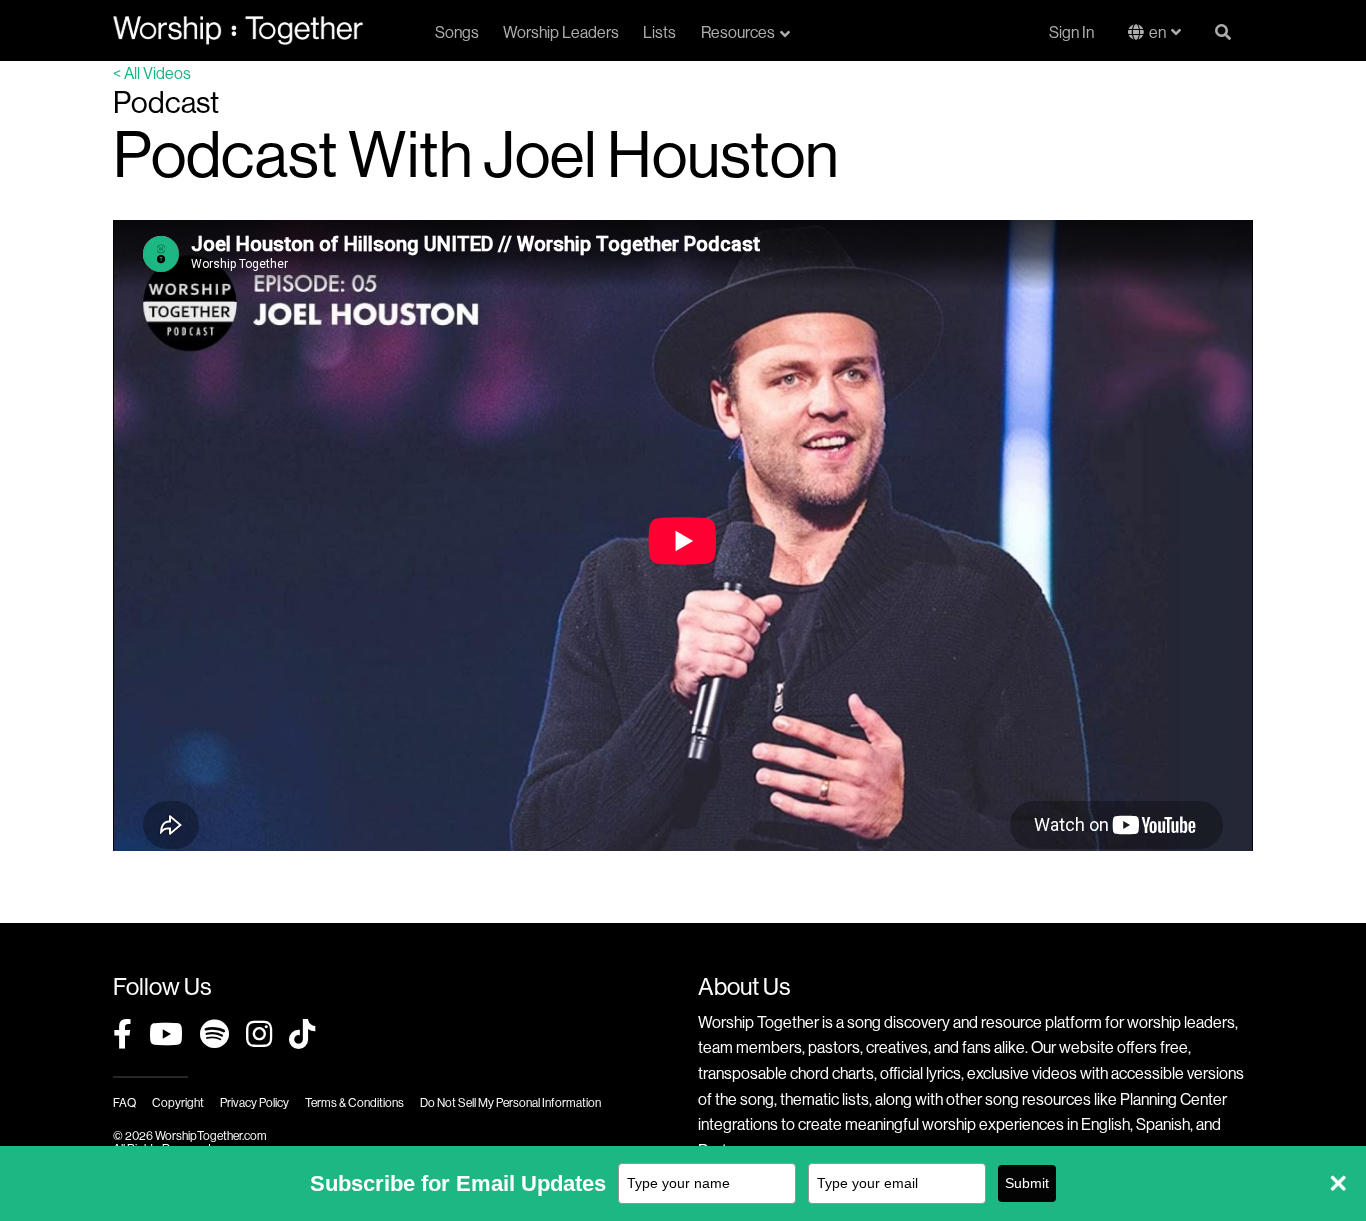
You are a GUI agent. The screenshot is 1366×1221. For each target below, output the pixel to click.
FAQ (124, 1102)
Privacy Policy (254, 1102)
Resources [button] (738, 32)
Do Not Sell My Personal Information (510, 1102)
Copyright (178, 1102)
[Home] (238, 30)
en (1157, 32)
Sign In (1071, 32)
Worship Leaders (561, 32)
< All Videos (152, 73)
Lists (659, 32)
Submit (1027, 1183)
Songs (457, 32)
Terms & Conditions (354, 1102)
